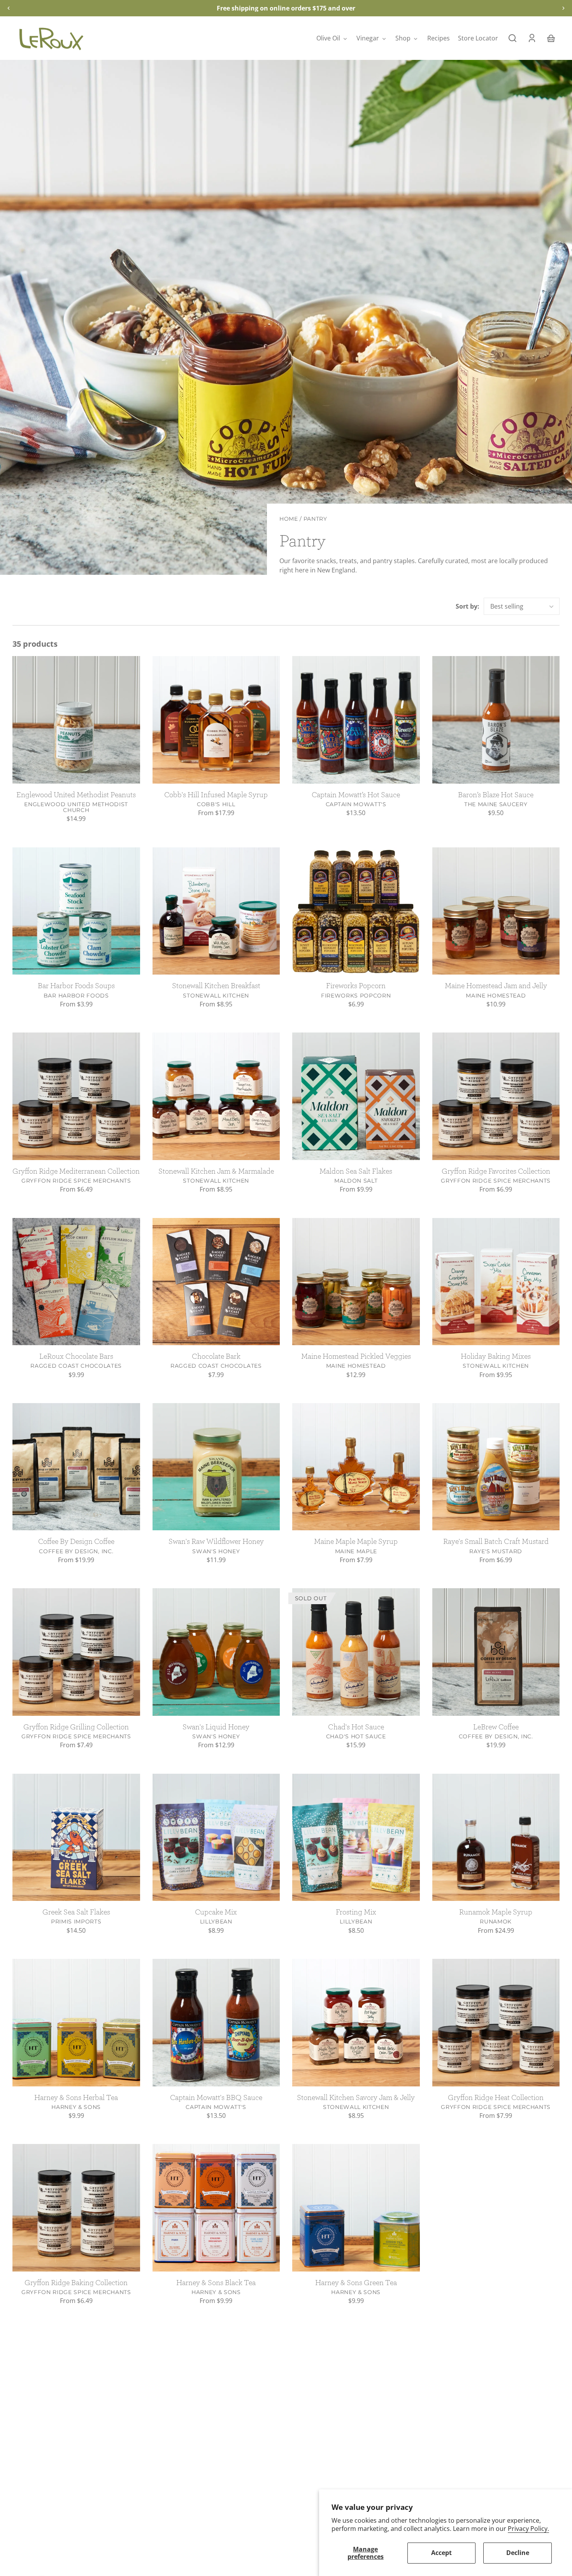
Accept (441, 2553)
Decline (518, 2553)
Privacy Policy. (528, 2529)
